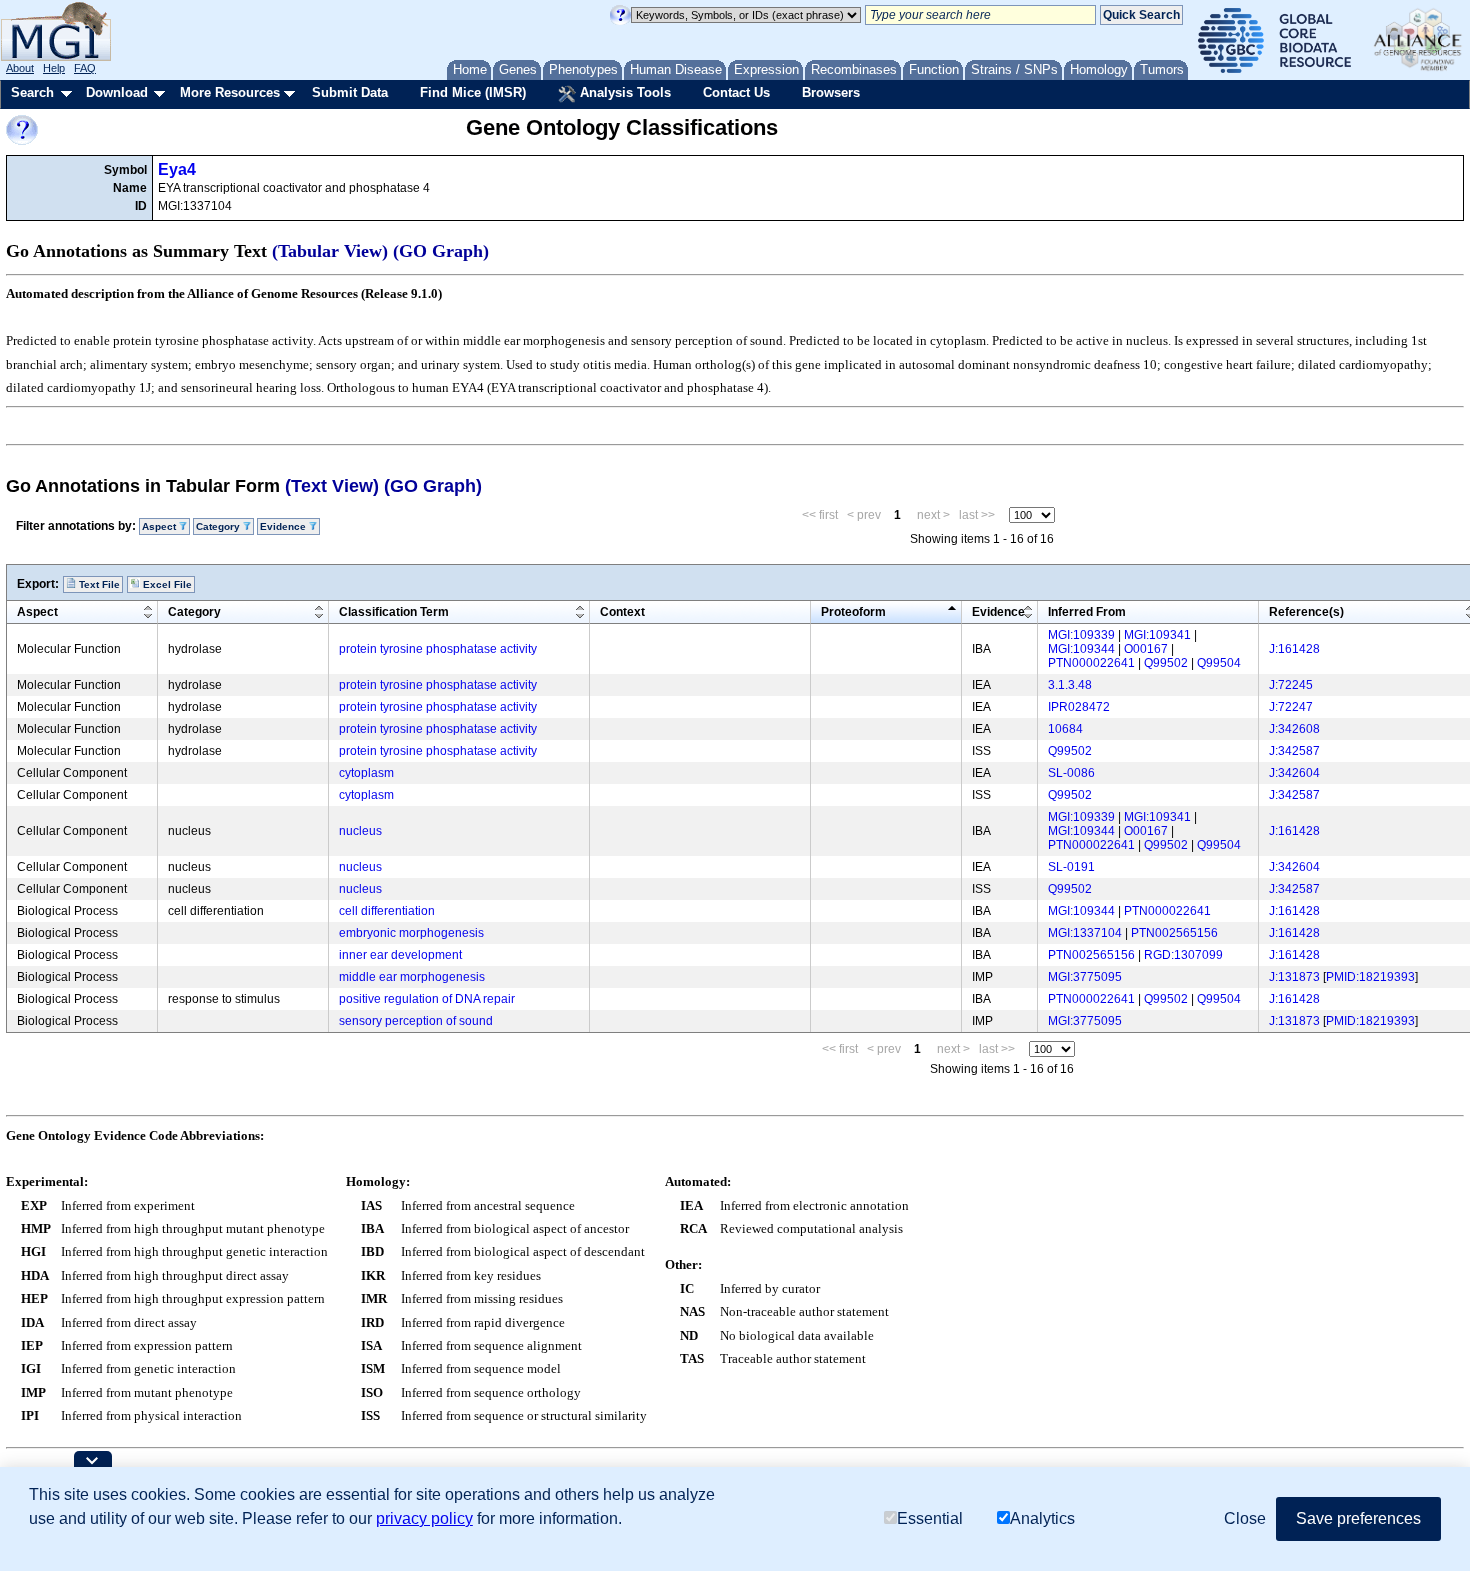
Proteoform (853, 612)
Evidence (998, 612)
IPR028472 (1079, 707)
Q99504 (1219, 663)
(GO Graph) (441, 251)
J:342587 (1294, 751)
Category (194, 612)
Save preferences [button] (1358, 1518)
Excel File (166, 584)
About (20, 68)
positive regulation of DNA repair (427, 999)
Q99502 (1166, 663)
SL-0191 (1071, 867)
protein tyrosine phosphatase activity (438, 649)
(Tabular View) (330, 251)
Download (117, 92)
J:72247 (1291, 707)
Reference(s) (1306, 612)
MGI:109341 (1157, 635)
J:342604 (1294, 773)
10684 (1065, 729)
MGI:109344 (1081, 649)
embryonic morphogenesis (411, 933)
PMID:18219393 (1370, 977)
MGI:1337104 (1085, 933)
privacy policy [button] (424, 1518)
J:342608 (1294, 729)
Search (32, 92)
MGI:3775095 (1085, 977)
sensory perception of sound (416, 1021)
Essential (930, 1518)
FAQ (85, 68)
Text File (98, 584)
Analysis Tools (623, 92)
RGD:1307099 (1183, 955)
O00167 (1146, 649)
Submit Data (350, 92)
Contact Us (736, 92)
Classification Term (394, 612)
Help (54, 68)
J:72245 (1291, 685)
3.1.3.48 (1070, 685)
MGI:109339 (1081, 635)
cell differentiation (387, 911)
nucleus (360, 831)
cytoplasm (366, 773)
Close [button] (1245, 1518)
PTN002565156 (1174, 933)
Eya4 (177, 169)
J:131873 (1294, 977)
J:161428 (1294, 649)
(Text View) (332, 486)
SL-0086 (1071, 773)
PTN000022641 (1091, 663)
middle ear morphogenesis (412, 977)
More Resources (230, 92)
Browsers (831, 92)
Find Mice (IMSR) (473, 92)
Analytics (1042, 1518)
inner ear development (400, 955)
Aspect (37, 612)
